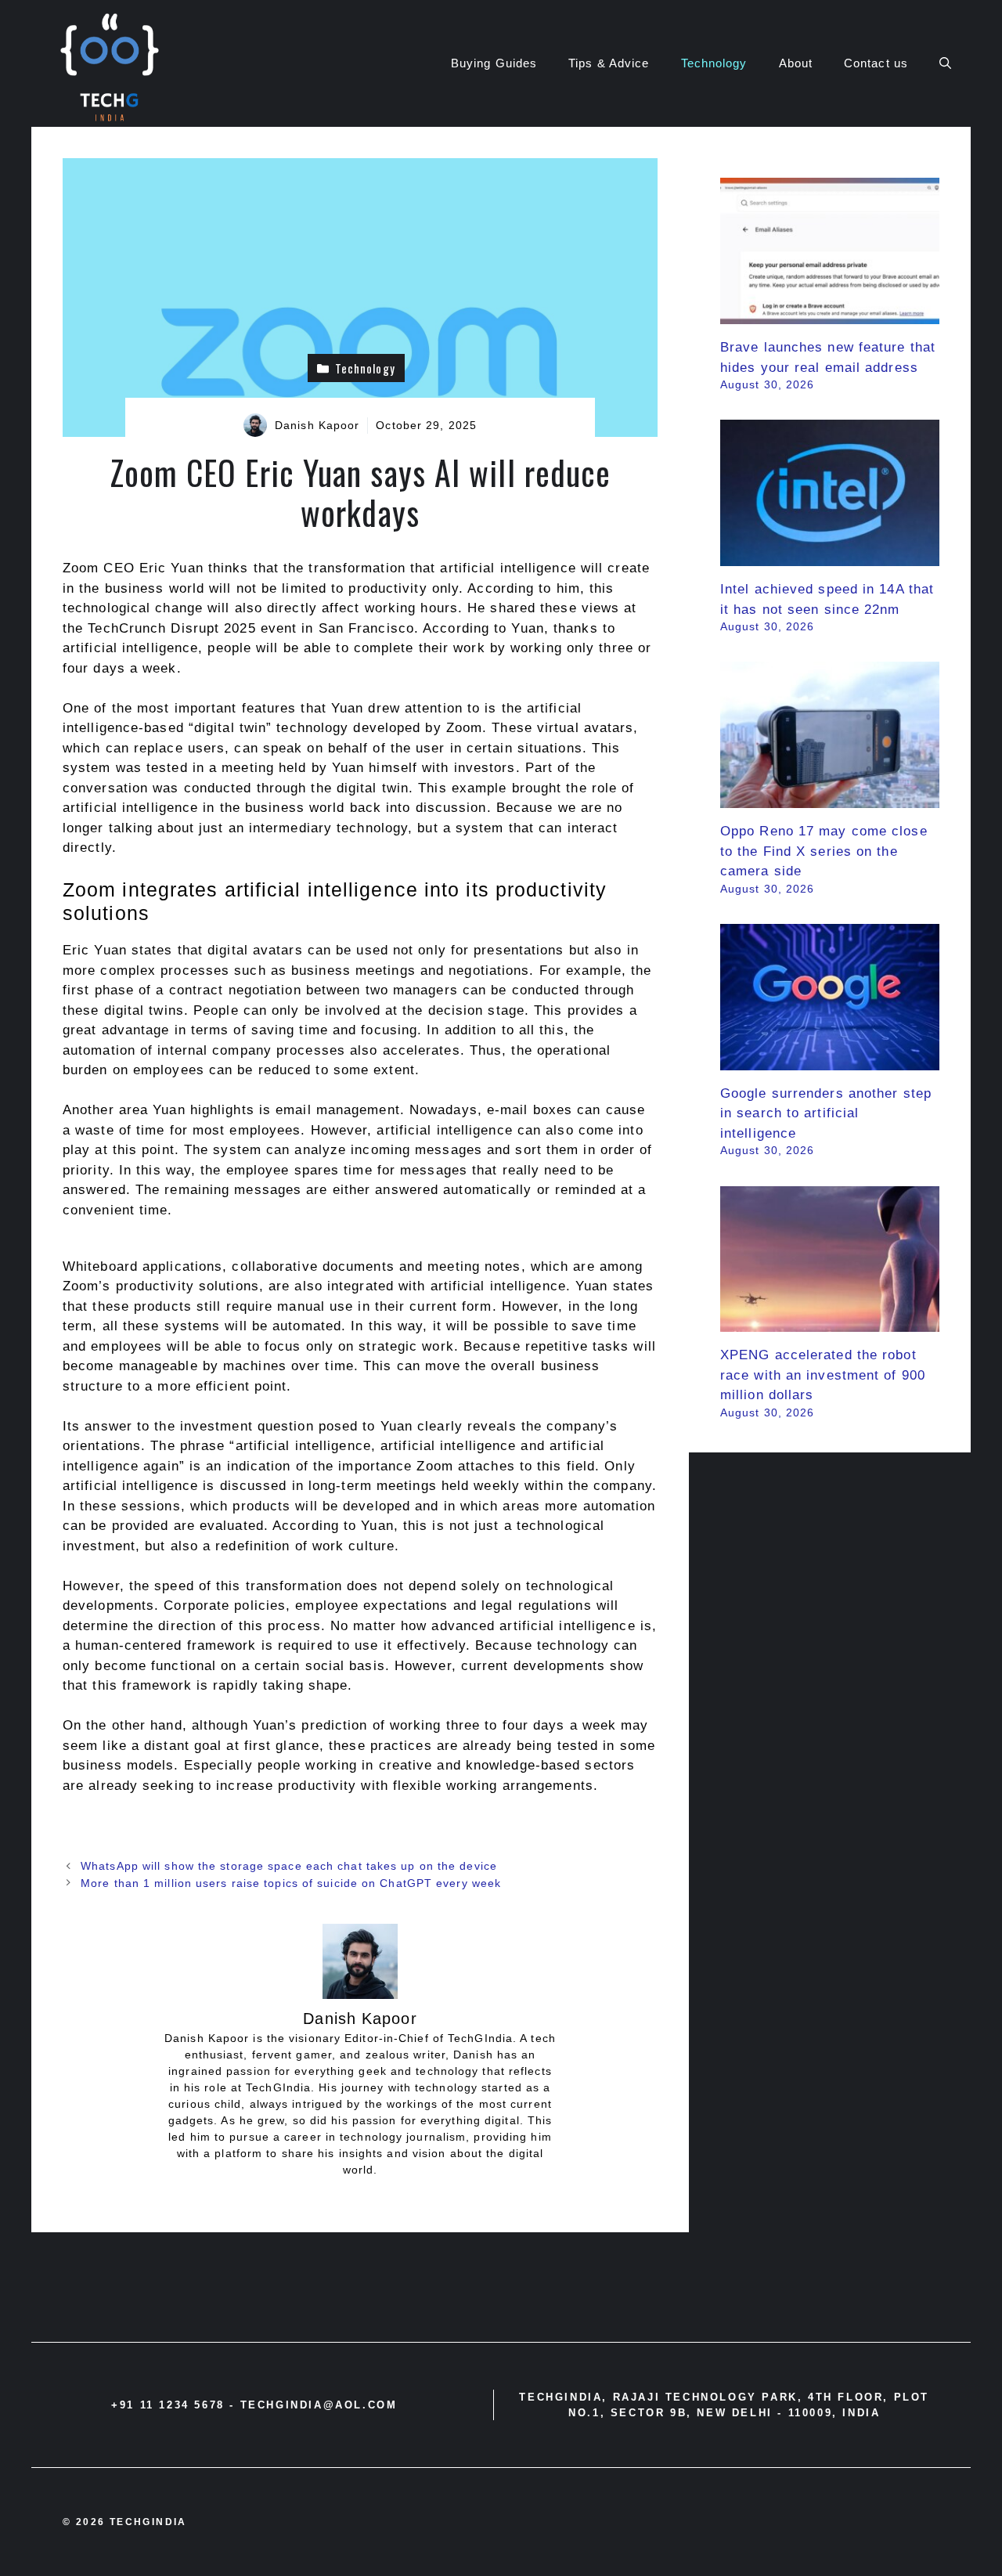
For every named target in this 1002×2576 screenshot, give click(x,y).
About (796, 63)
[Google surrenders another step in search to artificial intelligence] (830, 1060)
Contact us (876, 63)
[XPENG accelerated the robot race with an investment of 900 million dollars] (830, 1322)
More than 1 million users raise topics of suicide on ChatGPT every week (291, 1883)
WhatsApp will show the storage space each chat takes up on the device (289, 1866)
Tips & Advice (609, 63)
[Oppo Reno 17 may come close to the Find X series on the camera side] (830, 798)
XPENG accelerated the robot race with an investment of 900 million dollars (823, 1375)
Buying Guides (494, 63)
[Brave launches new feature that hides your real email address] (830, 314)
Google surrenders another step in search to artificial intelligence (826, 1113)
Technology (714, 63)
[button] (945, 63)
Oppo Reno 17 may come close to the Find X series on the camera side (824, 851)
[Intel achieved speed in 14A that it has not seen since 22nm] (830, 556)
